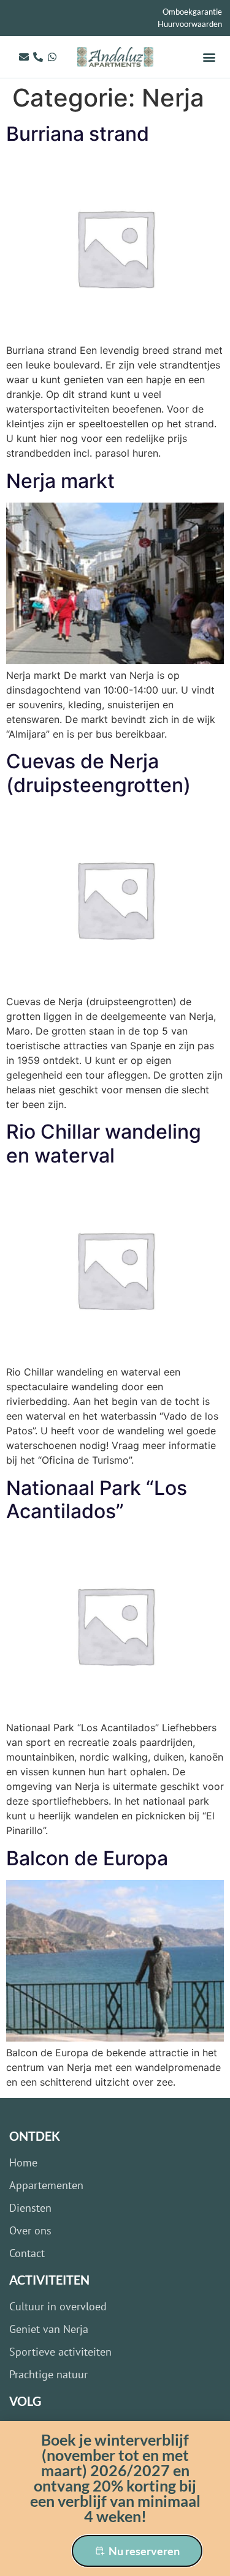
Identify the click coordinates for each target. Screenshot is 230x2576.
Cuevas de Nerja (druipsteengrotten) (98, 773)
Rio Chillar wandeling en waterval (104, 1143)
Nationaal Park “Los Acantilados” (97, 1500)
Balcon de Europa (87, 1858)
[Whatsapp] (52, 57)
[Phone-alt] (38, 57)
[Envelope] (24, 57)
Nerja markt (60, 481)
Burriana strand (78, 134)
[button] (209, 57)
